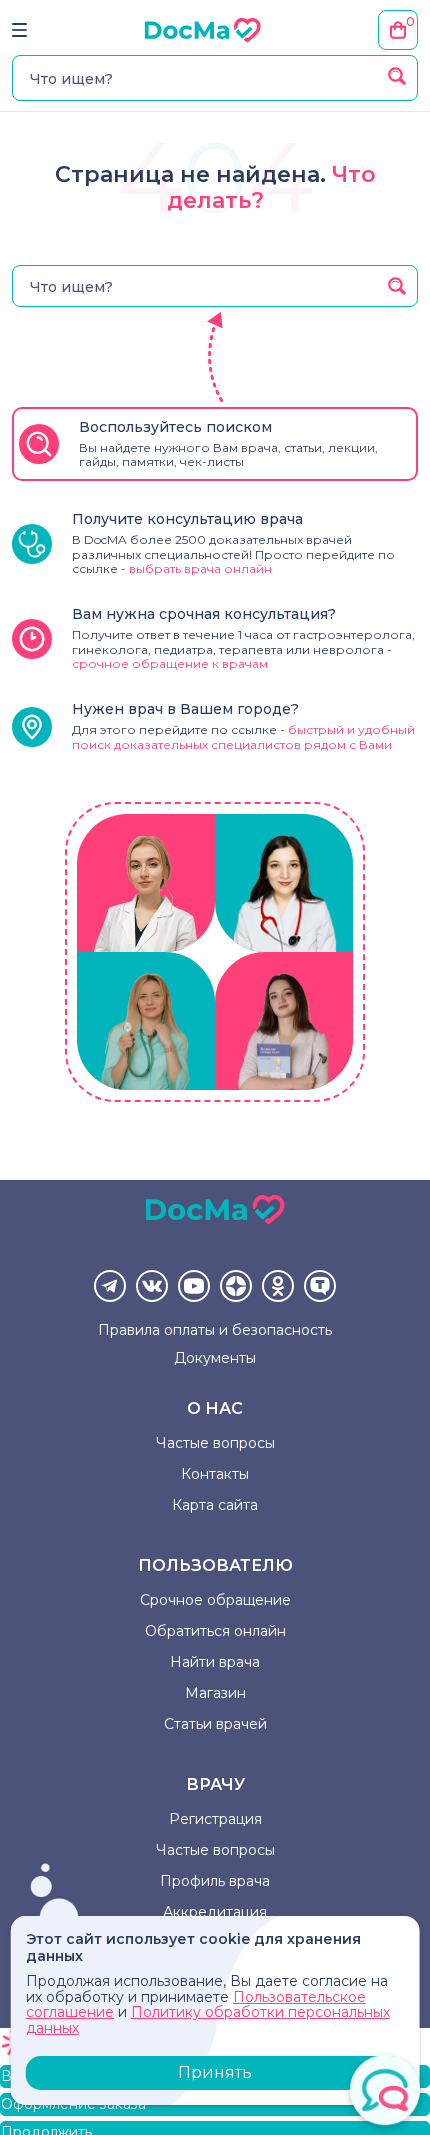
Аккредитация (215, 1912)
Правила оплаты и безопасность (215, 1330)
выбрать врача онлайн (200, 568)
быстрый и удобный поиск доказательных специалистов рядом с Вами (243, 736)
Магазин (215, 1693)
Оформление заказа (73, 2104)
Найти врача (215, 1662)
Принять (215, 2072)
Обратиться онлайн (215, 1631)
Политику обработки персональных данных (208, 2019)
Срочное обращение (215, 1600)
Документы (215, 1358)
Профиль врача (215, 1881)
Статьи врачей (215, 1724)
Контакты (215, 1474)
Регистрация (215, 1819)
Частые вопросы (215, 1443)
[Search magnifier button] (397, 76)
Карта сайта (215, 1505)
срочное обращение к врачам (170, 663)
